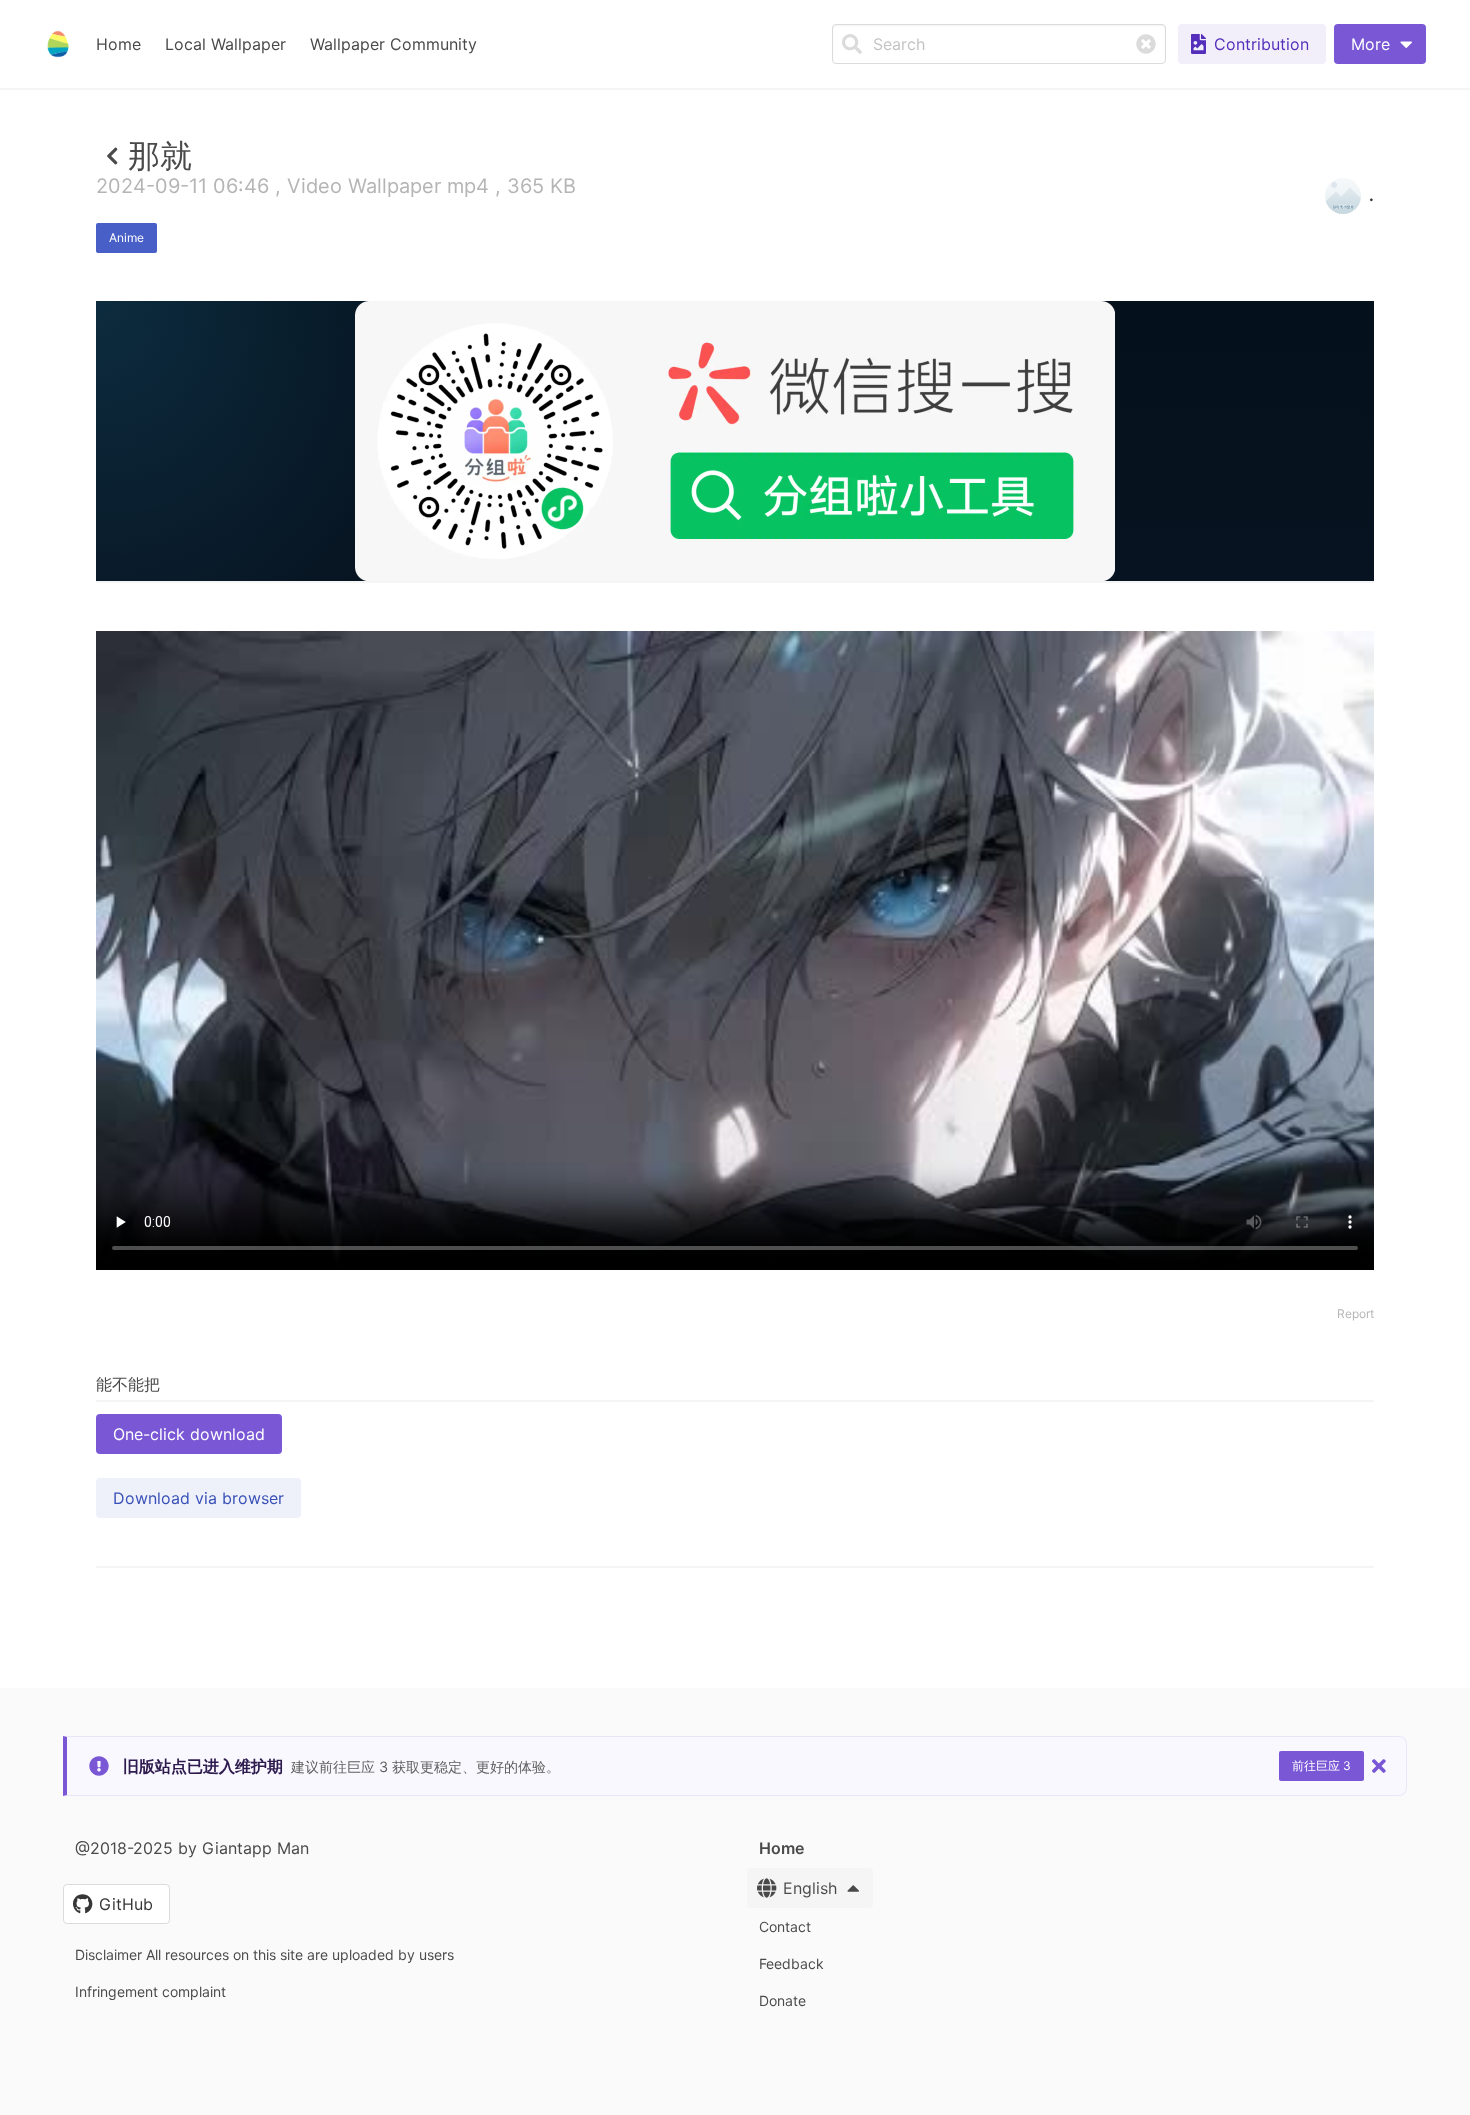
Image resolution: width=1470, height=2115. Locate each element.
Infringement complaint (150, 1991)
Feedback (791, 1963)
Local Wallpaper (225, 44)
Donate (782, 2000)
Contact (785, 1926)
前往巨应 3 (1321, 1765)
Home (118, 44)
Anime (126, 237)
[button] (1380, 44)
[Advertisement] (735, 727)
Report (1355, 1313)
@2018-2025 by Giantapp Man (192, 1848)
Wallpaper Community (393, 44)
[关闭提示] (1379, 1766)
